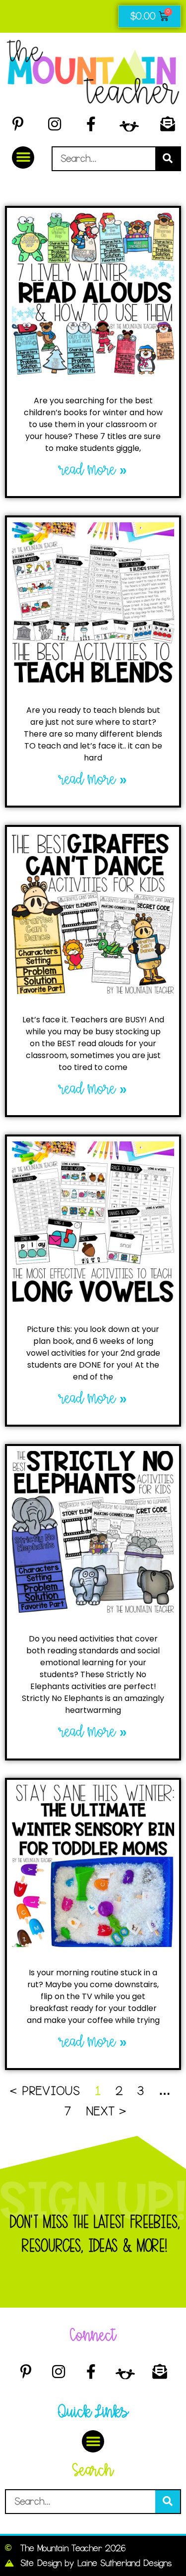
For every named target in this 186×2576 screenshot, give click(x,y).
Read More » (93, 470)
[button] (23, 157)
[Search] (168, 159)
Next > (106, 2111)
